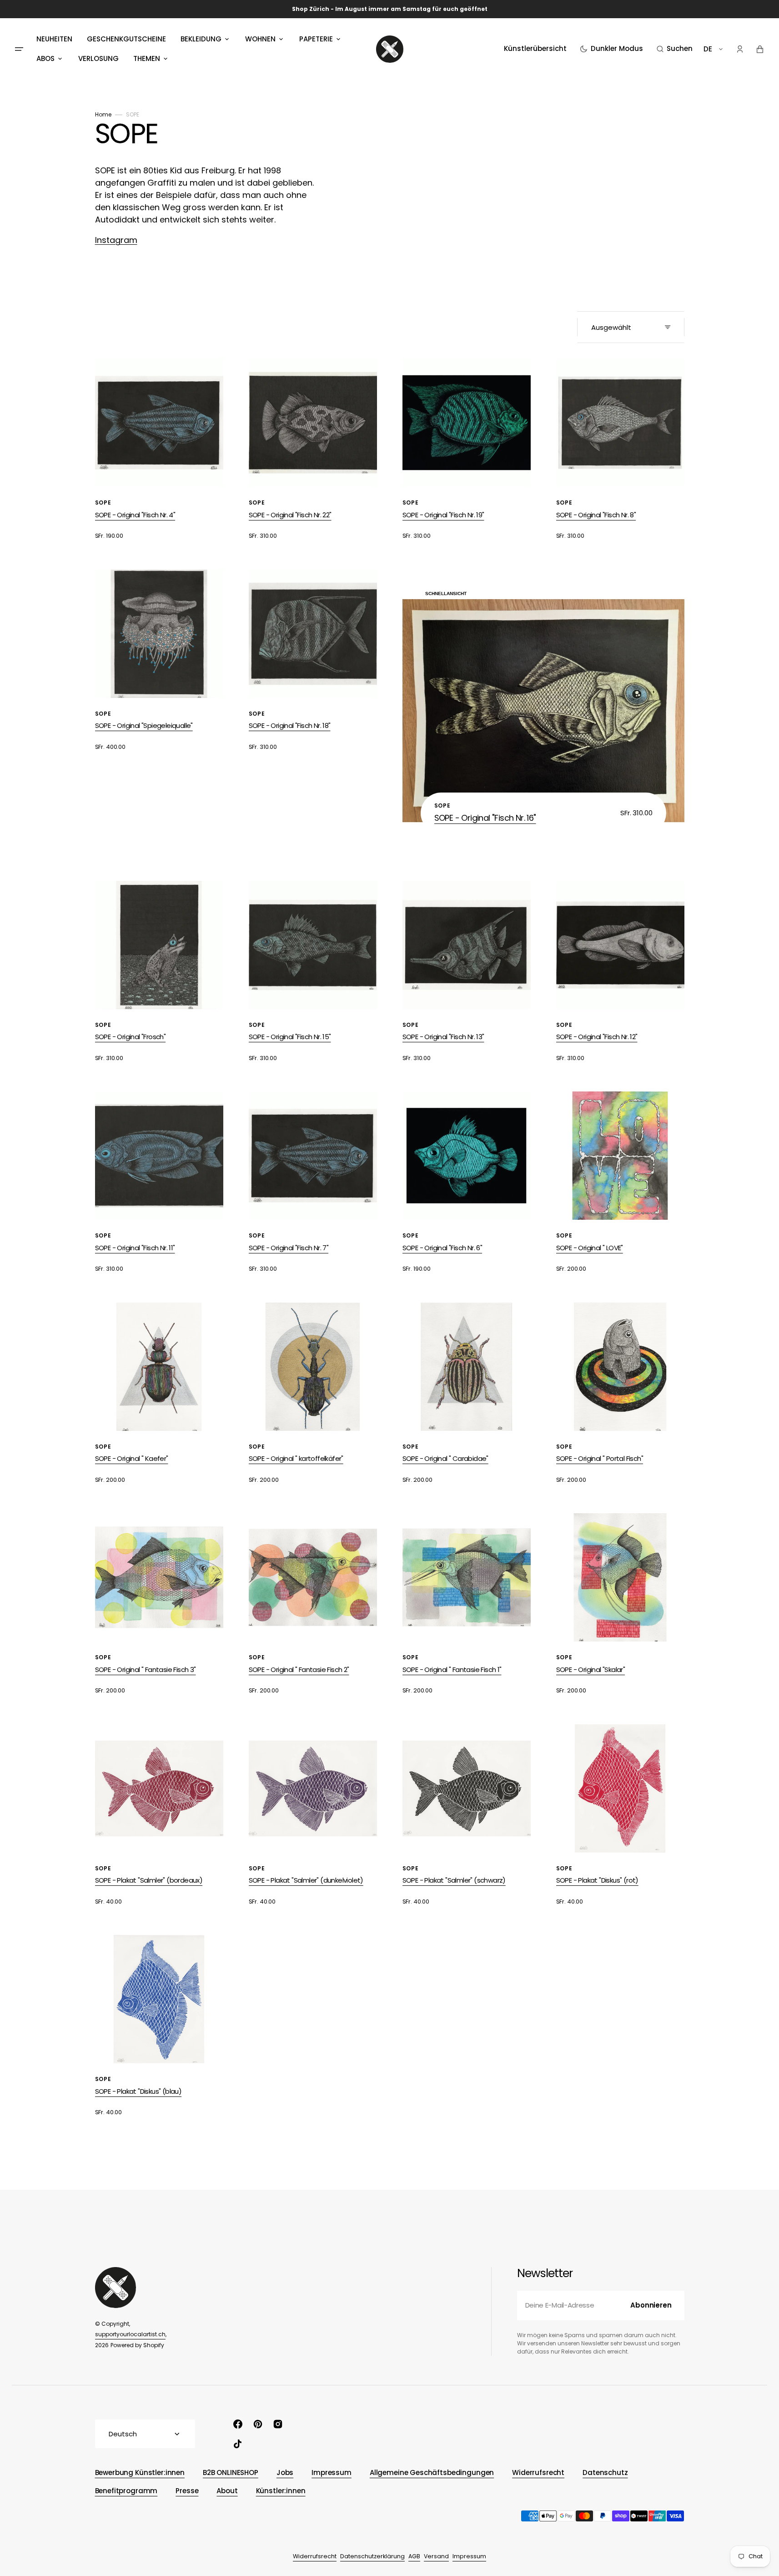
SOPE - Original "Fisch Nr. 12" (597, 1037)
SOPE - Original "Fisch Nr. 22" (290, 515)
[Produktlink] (159, 450)
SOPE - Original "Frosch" (131, 1037)
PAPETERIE (316, 39)
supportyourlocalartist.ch (130, 2334)
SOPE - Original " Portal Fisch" (600, 1458)
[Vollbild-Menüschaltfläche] (19, 49)
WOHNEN (260, 39)
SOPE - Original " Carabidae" (445, 1458)
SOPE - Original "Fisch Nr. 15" (290, 1037)
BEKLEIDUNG (201, 39)
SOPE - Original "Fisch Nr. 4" (135, 515)
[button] (675, 49)
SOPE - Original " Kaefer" (132, 1458)
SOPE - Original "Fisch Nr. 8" (596, 515)
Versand (436, 2556)
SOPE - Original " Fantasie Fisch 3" (146, 1669)
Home (103, 114)
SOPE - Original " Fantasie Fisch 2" (299, 1669)
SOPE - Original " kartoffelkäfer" (296, 1458)
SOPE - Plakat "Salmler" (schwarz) (454, 1880)
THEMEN (147, 58)
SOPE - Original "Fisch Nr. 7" (289, 1248)
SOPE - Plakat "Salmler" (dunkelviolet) (306, 1880)
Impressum (469, 2556)
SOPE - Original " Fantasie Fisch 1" (452, 1669)
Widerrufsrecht (315, 2556)
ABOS (45, 58)
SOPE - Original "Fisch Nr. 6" (442, 1248)
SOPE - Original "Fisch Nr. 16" (485, 818)
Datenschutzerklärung (372, 2556)
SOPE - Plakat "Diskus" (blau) (138, 2091)
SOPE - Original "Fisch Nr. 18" (290, 725)
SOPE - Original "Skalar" (591, 1669)
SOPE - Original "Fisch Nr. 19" (443, 515)
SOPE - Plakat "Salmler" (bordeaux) (149, 1880)
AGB (414, 2556)
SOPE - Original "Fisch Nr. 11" (135, 1248)
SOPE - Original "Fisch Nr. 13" (443, 1037)
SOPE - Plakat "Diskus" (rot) (597, 1880)
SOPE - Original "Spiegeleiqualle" (144, 725)
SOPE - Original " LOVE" (590, 1248)
